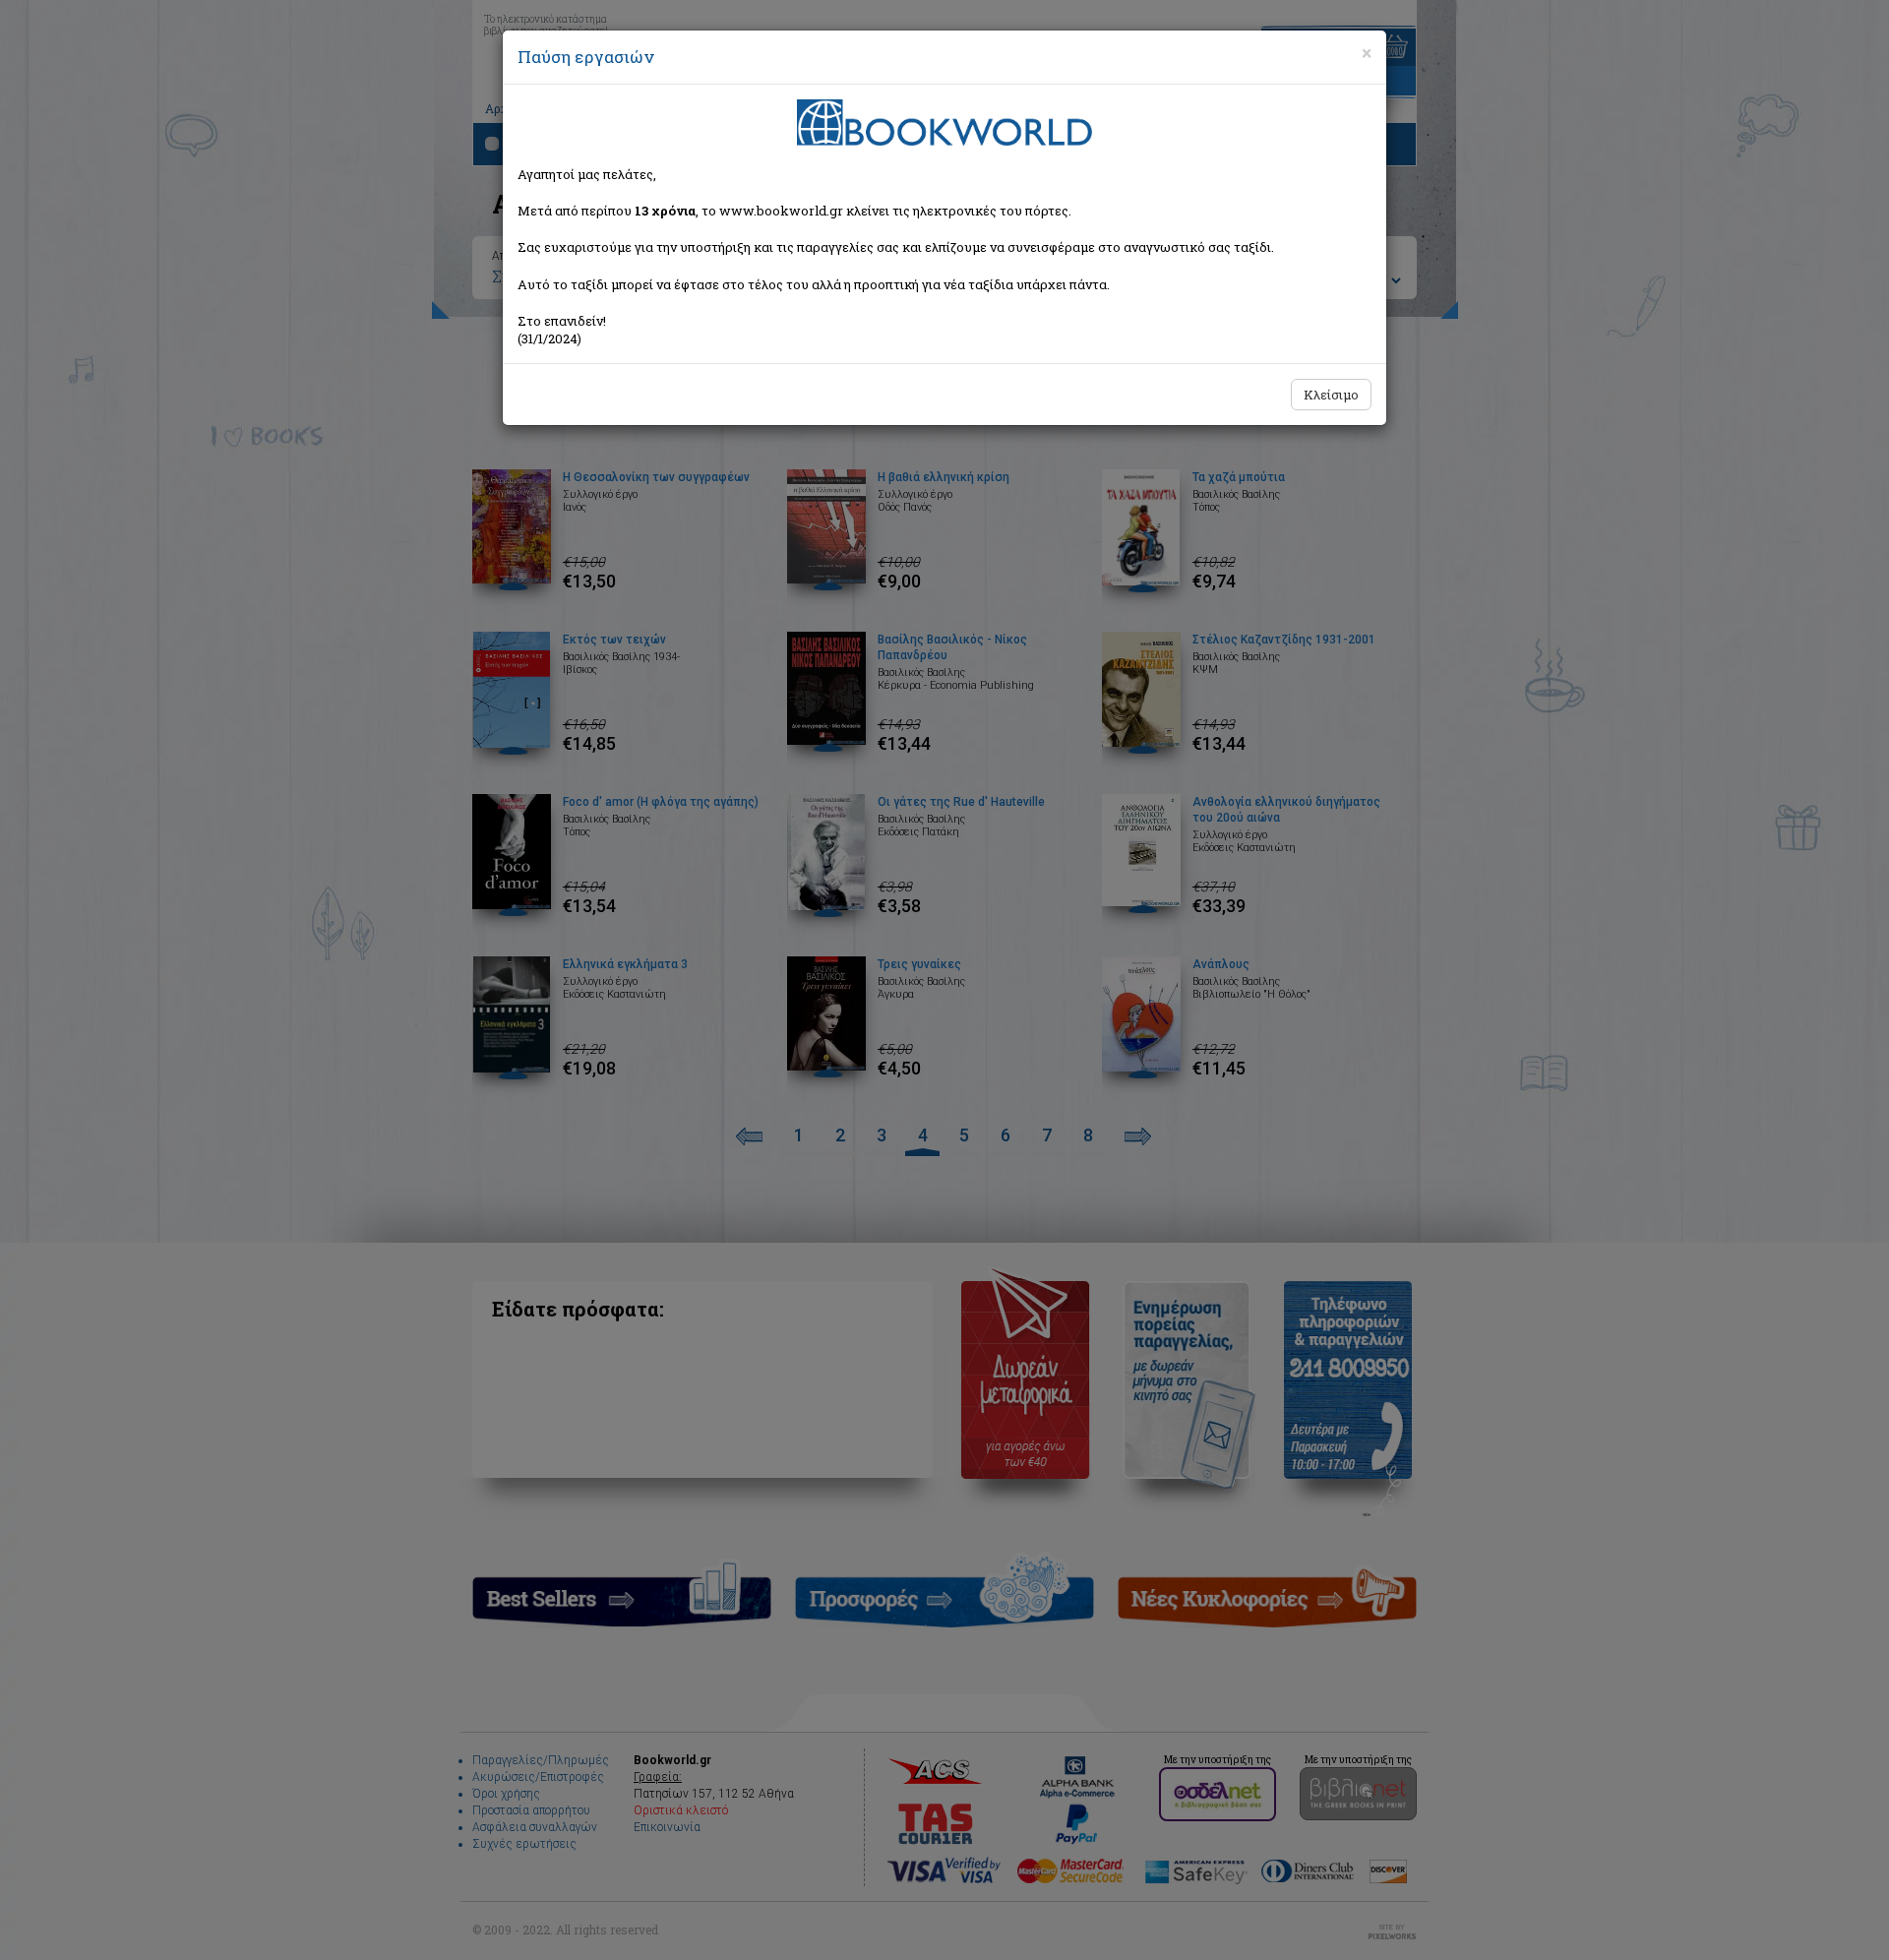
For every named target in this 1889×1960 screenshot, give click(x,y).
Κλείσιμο (1331, 395)
